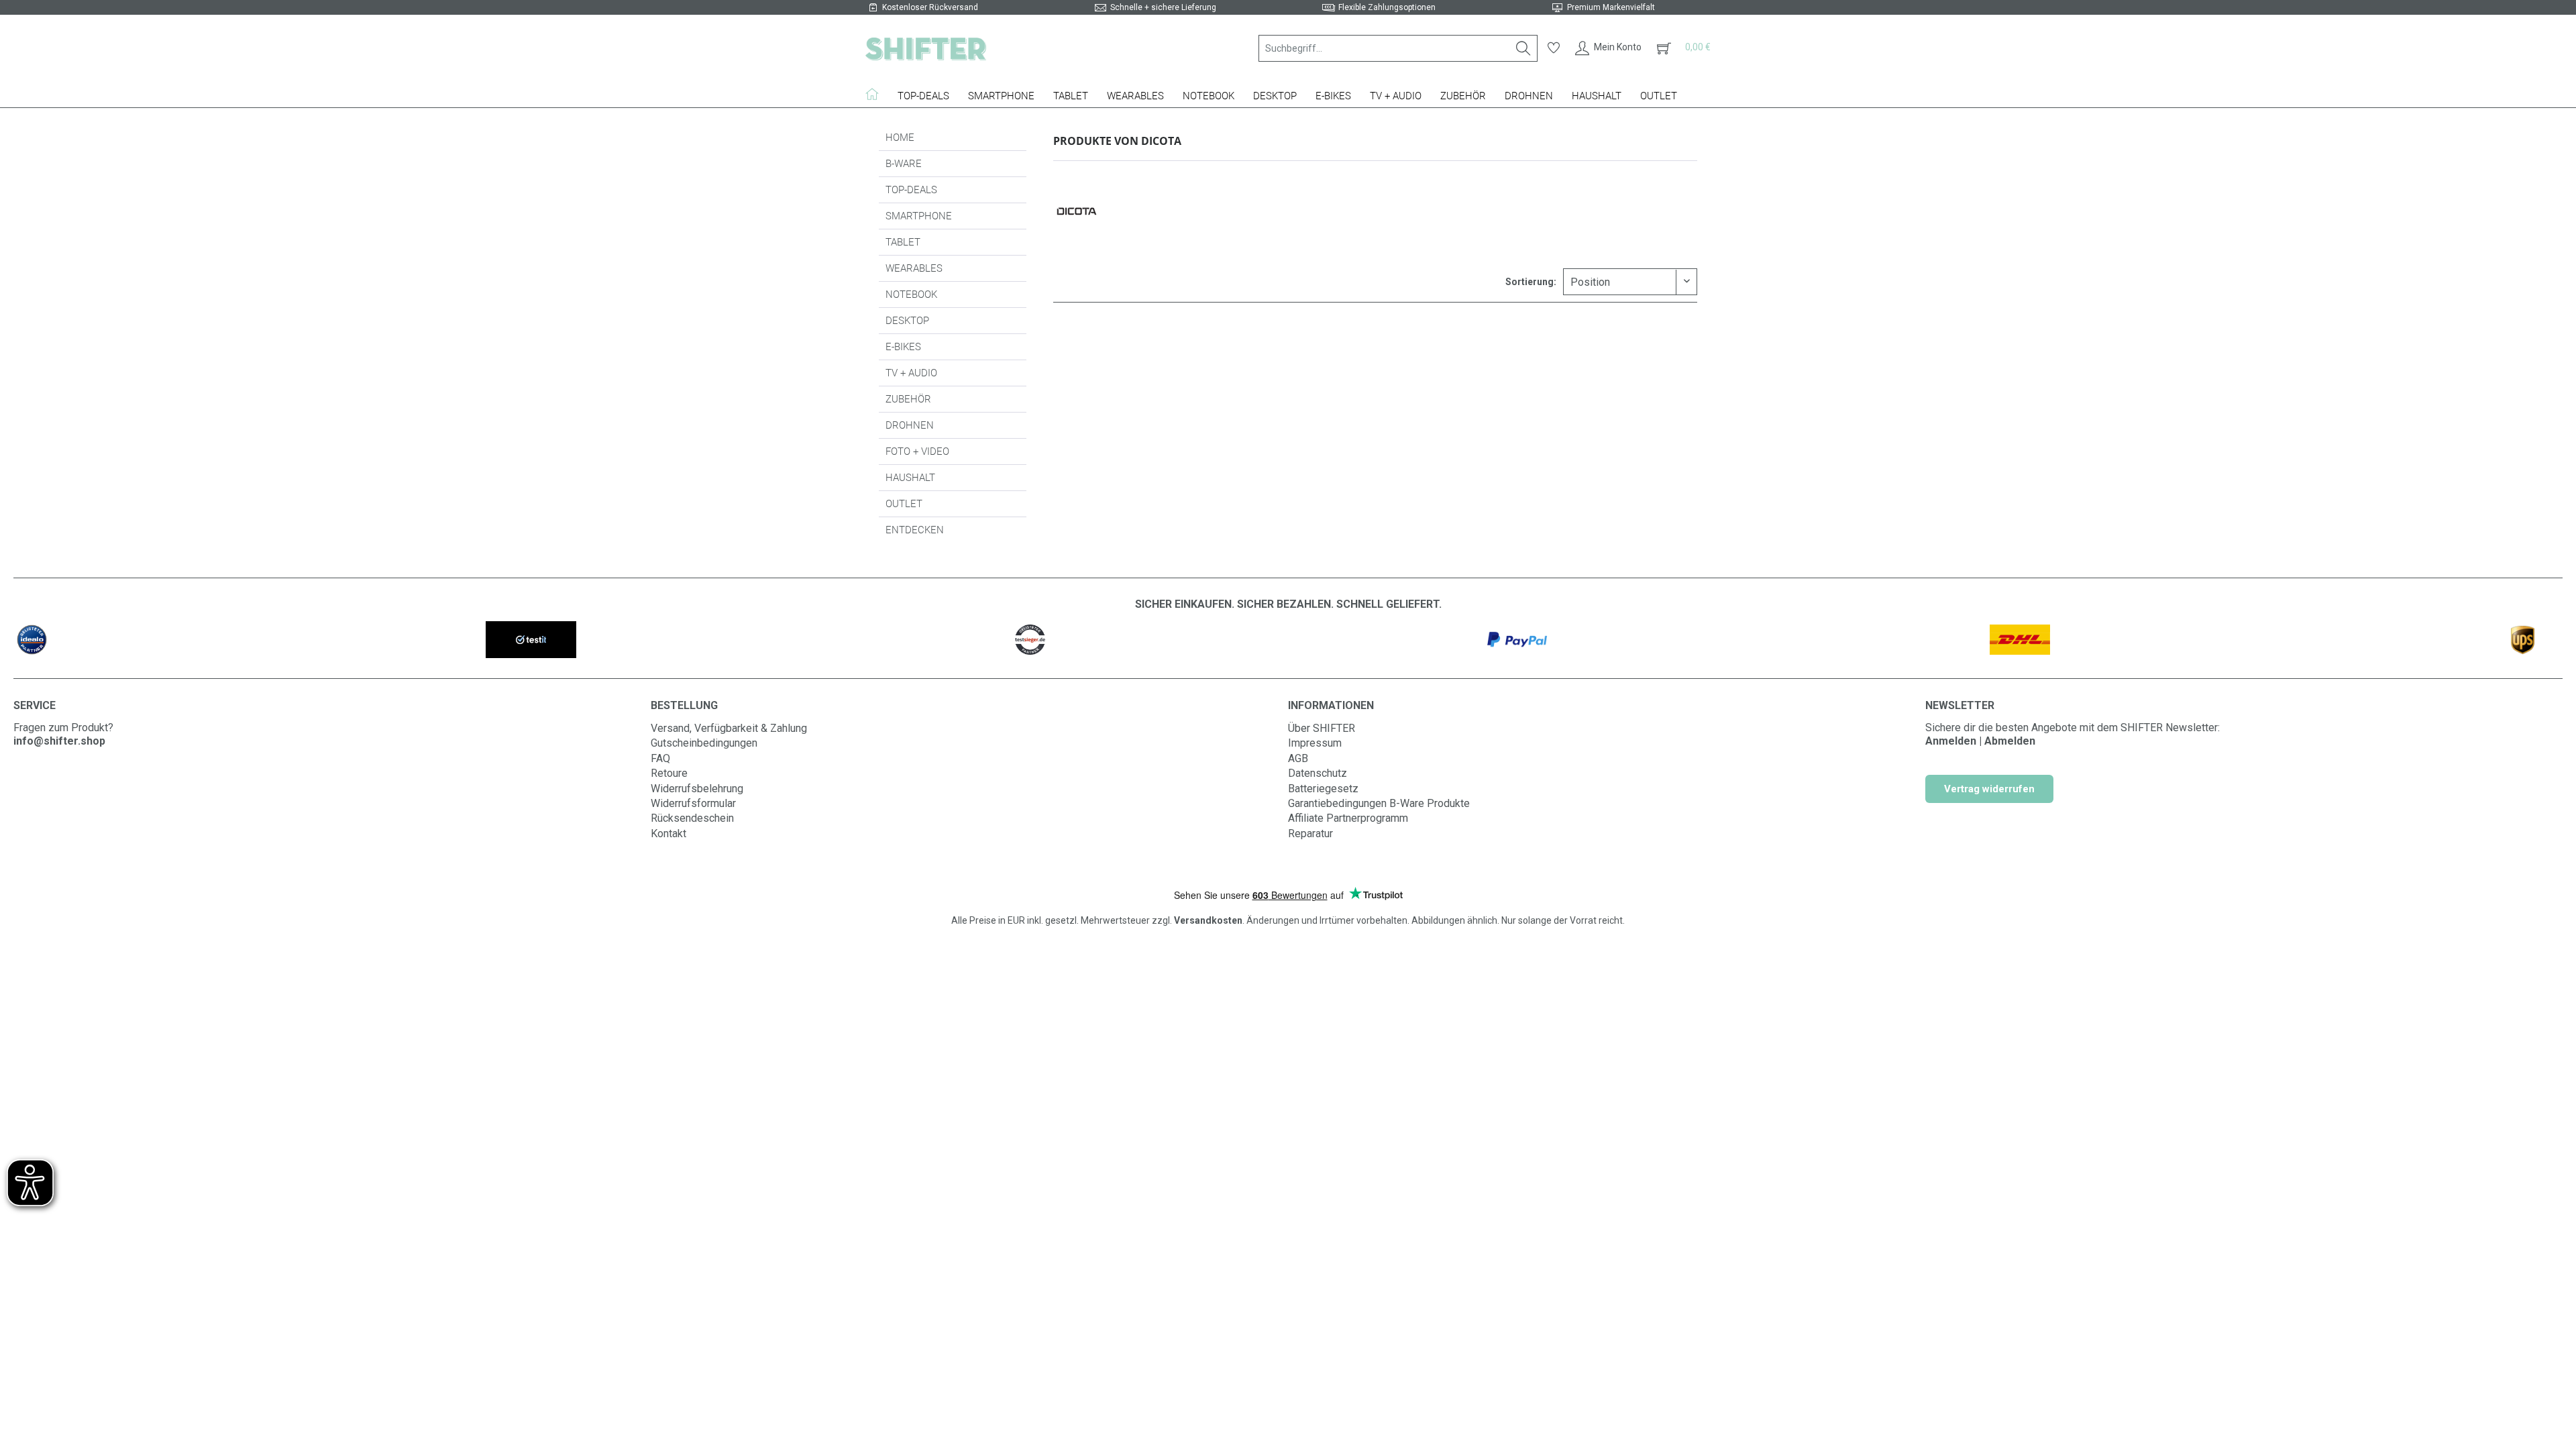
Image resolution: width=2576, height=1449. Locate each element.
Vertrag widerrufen (1989, 789)
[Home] (877, 94)
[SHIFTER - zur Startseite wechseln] (926, 48)
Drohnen (910, 425)
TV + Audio (911, 373)
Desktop (907, 321)
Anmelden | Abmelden (1980, 741)
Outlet (904, 504)
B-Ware (904, 164)
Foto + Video (917, 451)
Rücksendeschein (692, 818)
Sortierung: (1531, 282)
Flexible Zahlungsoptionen (1387, 7)
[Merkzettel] (1554, 48)
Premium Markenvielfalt (1611, 7)
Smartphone (919, 216)
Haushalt (910, 478)
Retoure (669, 773)
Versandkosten (1208, 920)
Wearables (914, 268)
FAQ (660, 758)
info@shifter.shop (59, 741)
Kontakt (668, 834)
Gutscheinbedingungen (704, 743)
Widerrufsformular (693, 803)
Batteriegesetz (1323, 789)
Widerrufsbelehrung (697, 789)
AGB (1298, 758)
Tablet (903, 242)
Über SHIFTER (1322, 728)
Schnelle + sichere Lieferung (1163, 7)
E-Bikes (903, 347)
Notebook (911, 294)
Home (900, 138)
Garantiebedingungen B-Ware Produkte (1379, 803)
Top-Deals (911, 190)
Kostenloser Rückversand (930, 7)
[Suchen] (1523, 48)
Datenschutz (1318, 773)
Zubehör (908, 399)
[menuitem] (1398, 48)
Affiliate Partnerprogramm (1348, 818)
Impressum (1315, 743)
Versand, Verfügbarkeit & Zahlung (729, 728)
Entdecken (915, 530)
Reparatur (1310, 834)
